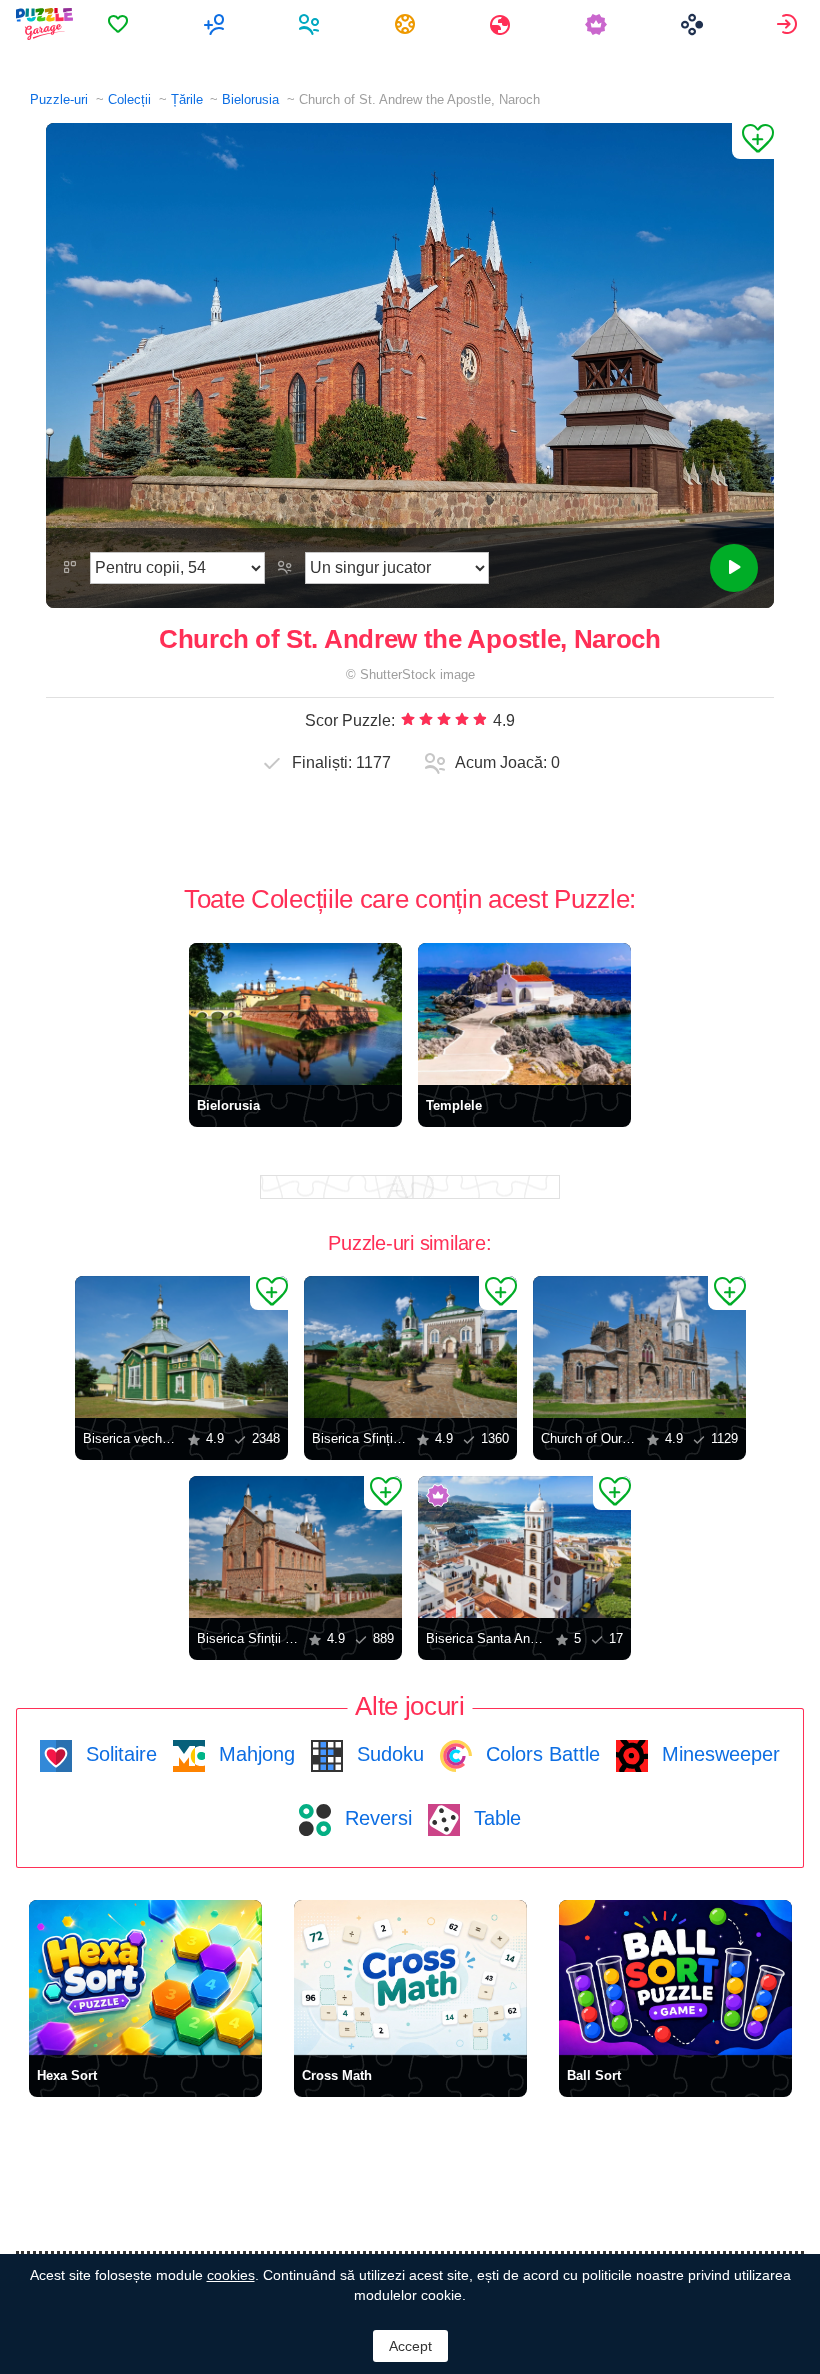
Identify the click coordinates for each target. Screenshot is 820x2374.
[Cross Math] (410, 1977)
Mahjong (254, 1754)
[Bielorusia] (295, 1014)
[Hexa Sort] (145, 1977)
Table (494, 1818)
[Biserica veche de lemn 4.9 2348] (181, 1347)
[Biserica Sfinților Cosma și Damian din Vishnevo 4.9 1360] (410, 1347)
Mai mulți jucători (216, 24)
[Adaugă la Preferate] (753, 141)
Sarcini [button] (407, 24)
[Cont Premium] (598, 24)
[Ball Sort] (675, 1977)
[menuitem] (120, 24)
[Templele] (524, 1014)
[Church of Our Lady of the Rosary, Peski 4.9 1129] (639, 1347)
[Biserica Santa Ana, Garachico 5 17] (524, 1547)
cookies (231, 2275)
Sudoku (387, 1754)
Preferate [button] (120, 24)
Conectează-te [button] (789, 24)
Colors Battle (540, 1754)
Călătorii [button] (502, 24)
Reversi (375, 1818)
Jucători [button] (311, 24)
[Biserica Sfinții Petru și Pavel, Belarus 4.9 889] (295, 1547)
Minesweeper (718, 1754)
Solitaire (118, 1754)
